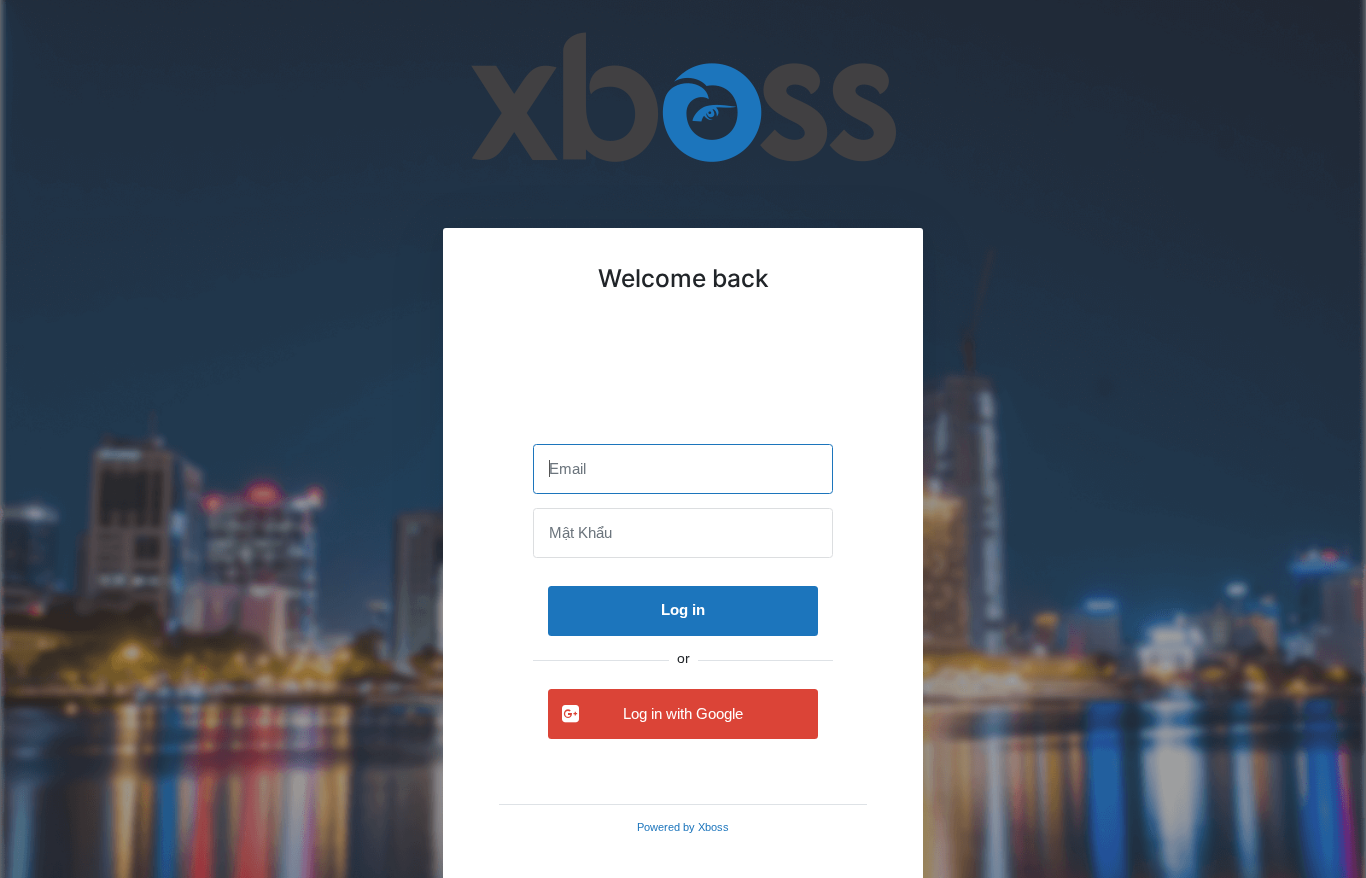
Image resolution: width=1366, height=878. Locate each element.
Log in (683, 609)
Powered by (683, 827)
